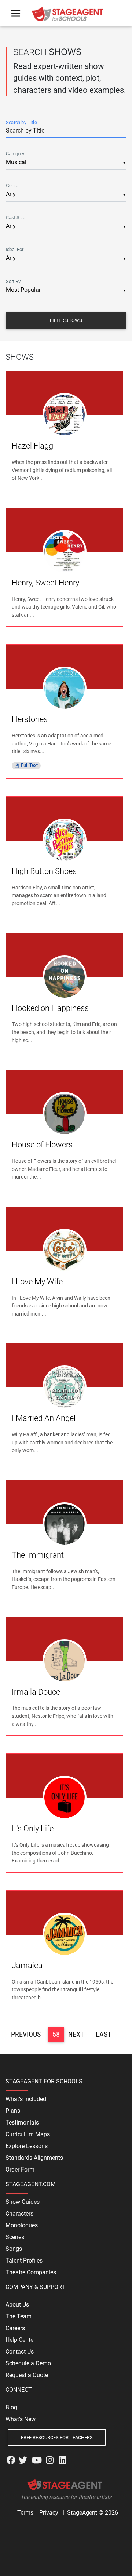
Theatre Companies (31, 2272)
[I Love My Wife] (65, 1250)
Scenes (15, 2237)
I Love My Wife (37, 1282)
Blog (11, 2407)
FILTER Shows (66, 320)
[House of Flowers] (65, 1113)
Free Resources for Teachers (57, 2437)
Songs (14, 2249)
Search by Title (21, 122)
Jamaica (27, 1965)
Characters (19, 2214)
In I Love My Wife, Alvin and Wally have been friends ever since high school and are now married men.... (61, 1306)
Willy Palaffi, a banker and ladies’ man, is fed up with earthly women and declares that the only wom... (62, 1443)
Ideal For (15, 249)
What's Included (26, 2099)
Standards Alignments (34, 2158)
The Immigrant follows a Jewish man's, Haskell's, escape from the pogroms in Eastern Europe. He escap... (64, 1579)
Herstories (30, 719)
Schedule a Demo (28, 2363)
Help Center (20, 2340)
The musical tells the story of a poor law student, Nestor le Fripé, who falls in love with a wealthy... (63, 1716)
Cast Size (16, 217)
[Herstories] (65, 688)
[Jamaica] (65, 1934)
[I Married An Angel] (65, 1387)
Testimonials (22, 2123)
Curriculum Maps (28, 2134)
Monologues (22, 2225)
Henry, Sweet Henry (45, 583)
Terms (25, 2513)
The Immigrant (38, 1555)
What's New (21, 2419)
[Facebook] (11, 2460)
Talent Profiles (24, 2261)
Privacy (49, 2513)
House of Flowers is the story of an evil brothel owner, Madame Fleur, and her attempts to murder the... (64, 1169)
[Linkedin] (63, 2460)
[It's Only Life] (65, 1797)
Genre (12, 186)
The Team (19, 2316)
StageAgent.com (31, 2184)
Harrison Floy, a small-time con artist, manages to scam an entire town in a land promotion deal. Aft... (59, 896)
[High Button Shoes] (65, 840)
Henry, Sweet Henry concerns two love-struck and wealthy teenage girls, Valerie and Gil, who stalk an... (64, 607)
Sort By (13, 281)
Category (15, 154)
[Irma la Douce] (65, 1661)
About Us (17, 2305)
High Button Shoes (44, 871)
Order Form (20, 2169)
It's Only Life (33, 1828)
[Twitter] (23, 2460)
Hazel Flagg (32, 446)
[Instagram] (50, 2460)
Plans (13, 2111)
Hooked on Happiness (50, 1008)
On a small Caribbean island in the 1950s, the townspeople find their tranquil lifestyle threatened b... (63, 1990)
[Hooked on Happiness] (65, 977)
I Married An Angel (44, 1418)
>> (114, 2034)
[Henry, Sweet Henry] (65, 552)
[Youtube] (37, 2460)
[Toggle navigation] (16, 13)
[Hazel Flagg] (65, 415)
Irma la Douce (36, 1692)
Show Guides (23, 2202)
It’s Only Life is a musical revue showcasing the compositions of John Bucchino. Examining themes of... (60, 1853)
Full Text (29, 765)
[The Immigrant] (65, 1524)
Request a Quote (27, 2375)
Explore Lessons (27, 2146)
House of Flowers (42, 1145)
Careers (15, 2328)
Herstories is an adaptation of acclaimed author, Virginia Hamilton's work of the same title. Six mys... (61, 744)
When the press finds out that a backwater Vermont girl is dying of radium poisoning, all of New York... (62, 470)
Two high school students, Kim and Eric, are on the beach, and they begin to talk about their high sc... (64, 1032)
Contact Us (20, 2352)
